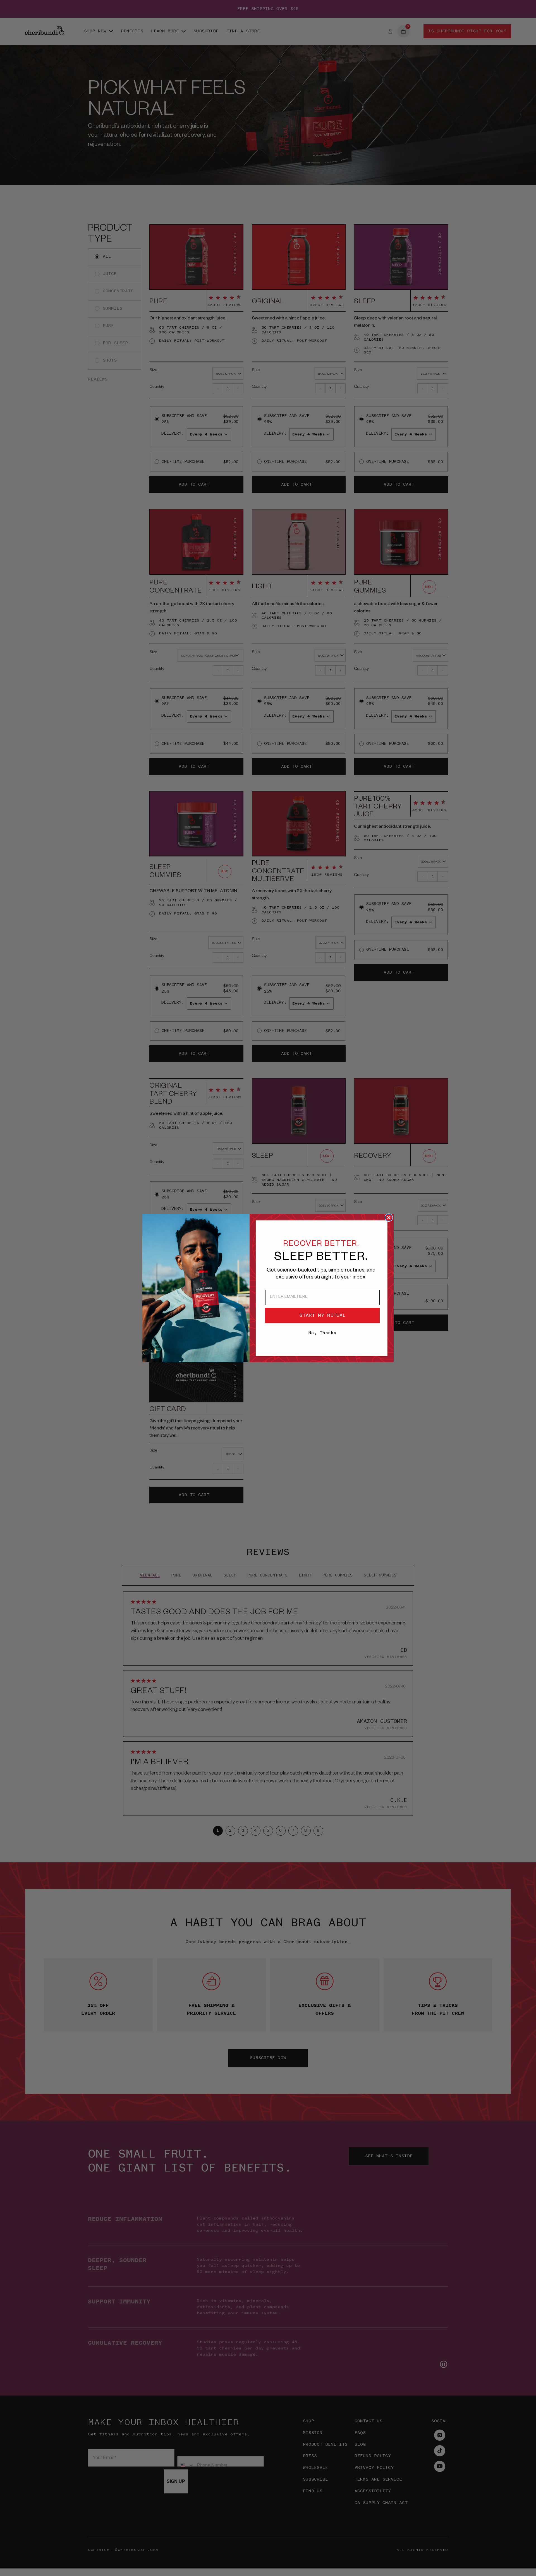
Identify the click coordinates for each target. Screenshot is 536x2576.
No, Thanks (322, 1333)
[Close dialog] (389, 1218)
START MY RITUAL (323, 1315)
